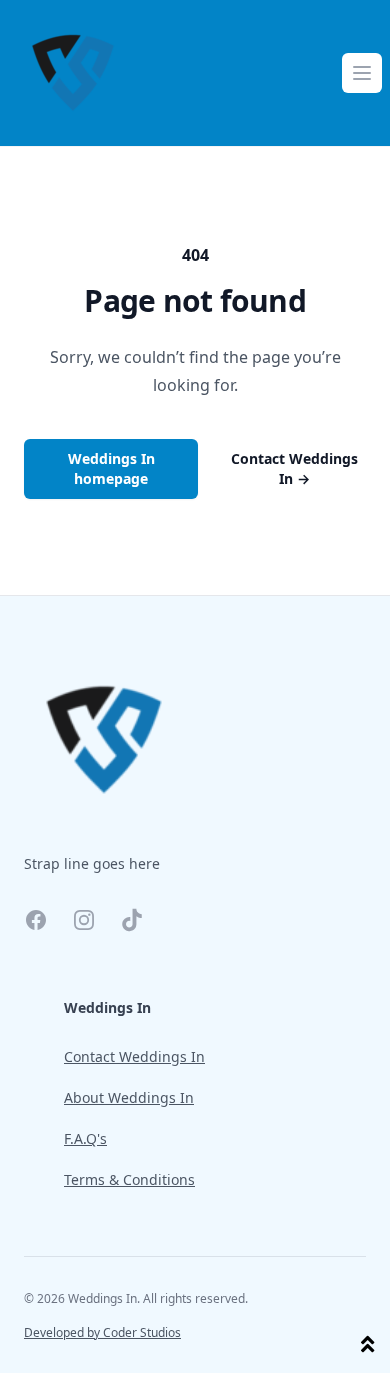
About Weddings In (129, 1097)
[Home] (73, 73)
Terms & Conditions (129, 1179)
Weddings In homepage (111, 468)
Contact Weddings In (294, 468)
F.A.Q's (85, 1138)
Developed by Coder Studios (102, 1333)
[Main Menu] (362, 73)
